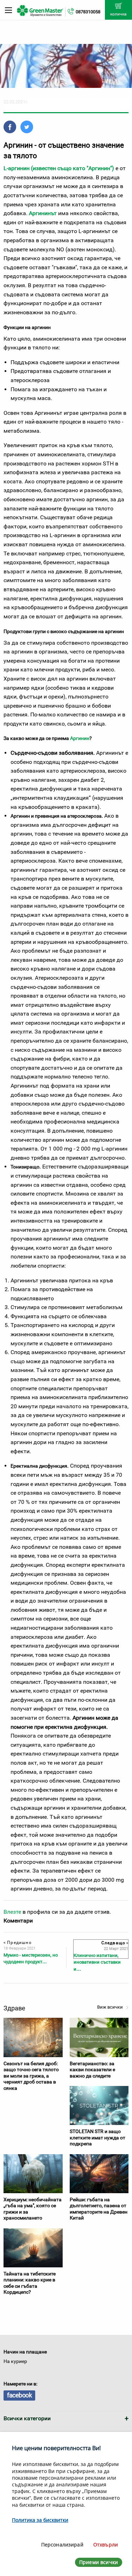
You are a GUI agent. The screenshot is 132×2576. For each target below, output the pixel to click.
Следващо (114, 1943)
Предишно (18, 1943)
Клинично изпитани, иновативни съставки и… (97, 1962)
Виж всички (111, 2007)
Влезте (12, 1912)
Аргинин (80, 738)
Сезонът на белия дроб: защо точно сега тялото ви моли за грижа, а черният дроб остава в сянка (31, 2076)
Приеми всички (99, 2562)
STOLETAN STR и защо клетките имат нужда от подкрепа (98, 2137)
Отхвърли (106, 2545)
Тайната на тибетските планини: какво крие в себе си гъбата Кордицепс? (30, 2283)
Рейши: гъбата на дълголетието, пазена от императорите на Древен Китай (99, 2209)
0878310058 (88, 12)
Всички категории (27, 2418)
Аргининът (43, 213)
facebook (19, 2395)
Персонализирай (62, 2545)
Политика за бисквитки (40, 2520)
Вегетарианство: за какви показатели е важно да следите (92, 2070)
